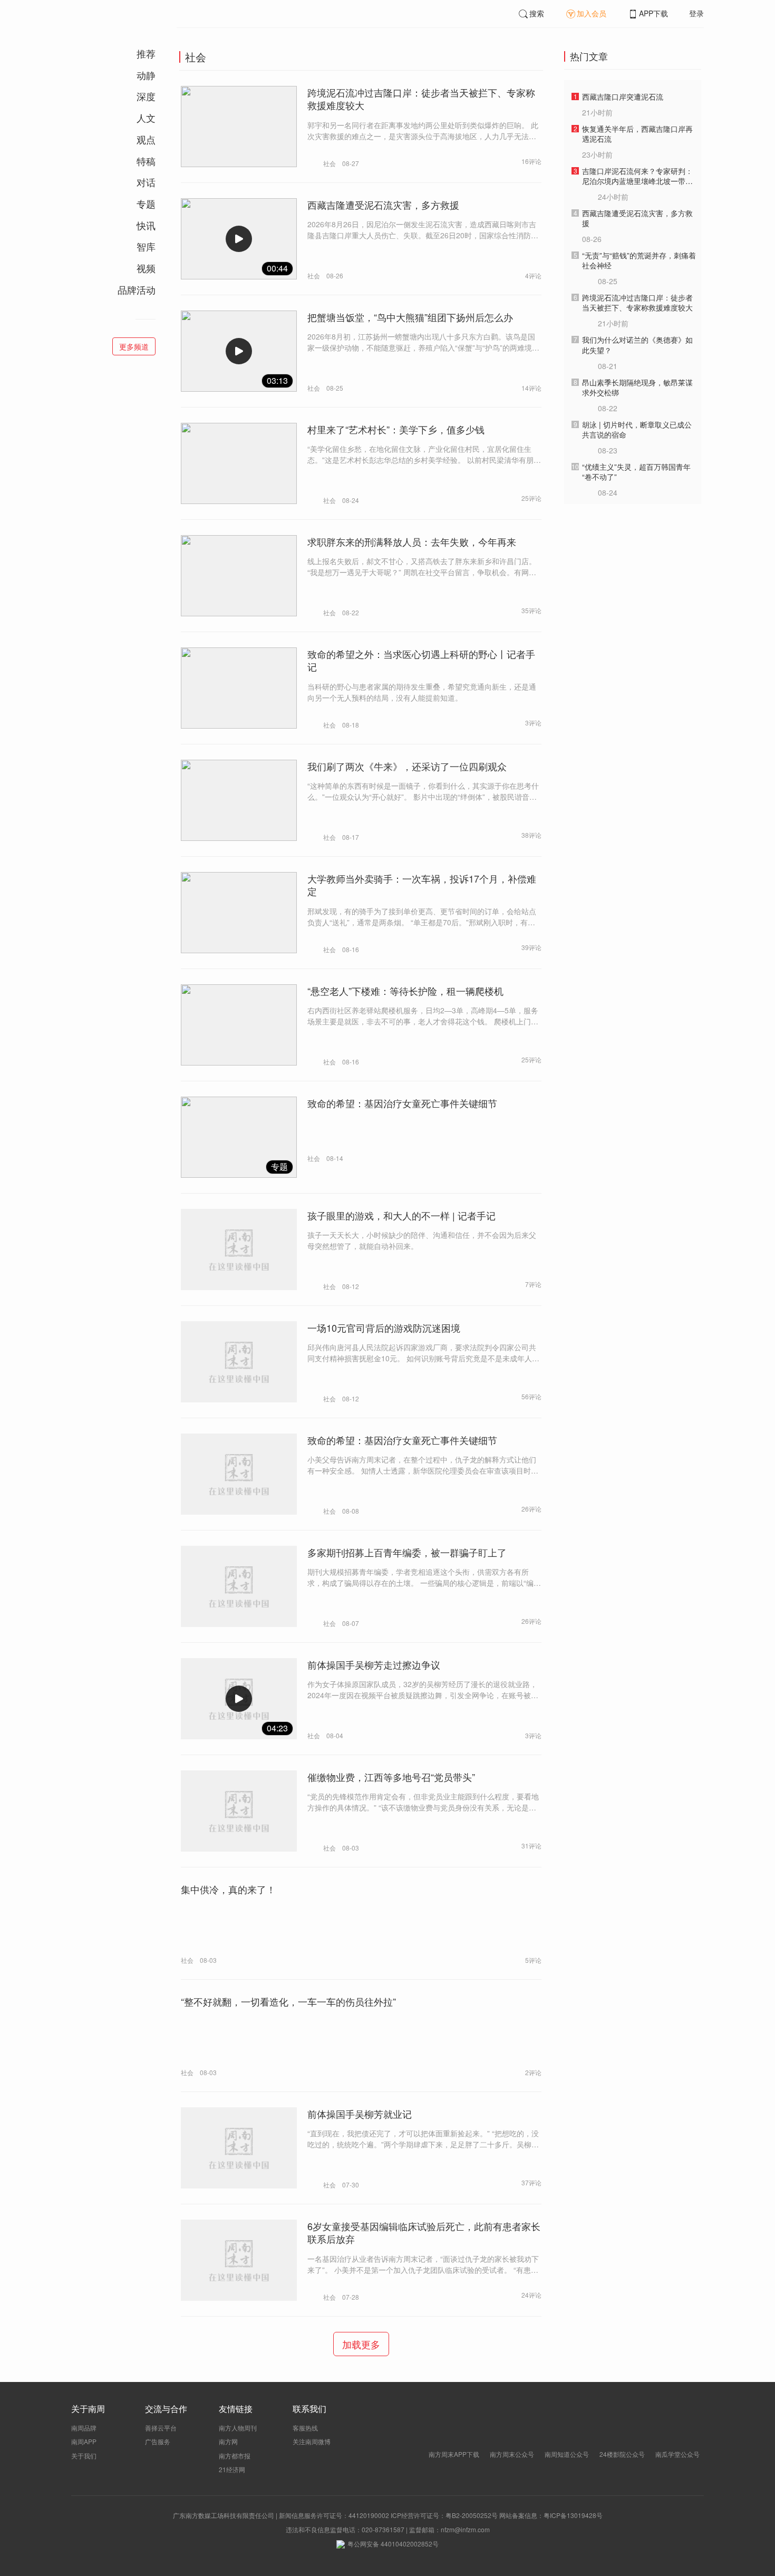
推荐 (146, 53)
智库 (146, 246)
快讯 (146, 225)
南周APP (84, 2441)
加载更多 (361, 2344)
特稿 (146, 161)
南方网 (228, 2441)
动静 (146, 75)
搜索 (537, 13)
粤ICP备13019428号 (573, 2515)
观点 (146, 139)
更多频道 (134, 346)
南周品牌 (84, 2428)
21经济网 (232, 2469)
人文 (146, 118)
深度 (146, 96)
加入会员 (592, 13)
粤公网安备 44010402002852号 (393, 2544)
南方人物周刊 (238, 2428)
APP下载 (653, 13)
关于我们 (84, 2456)
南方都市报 (235, 2456)
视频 (146, 268)
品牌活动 (137, 289)
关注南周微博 (312, 2441)
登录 (696, 13)
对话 (146, 182)
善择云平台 (161, 2428)
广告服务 (158, 2441)
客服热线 (305, 2428)
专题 (146, 204)
